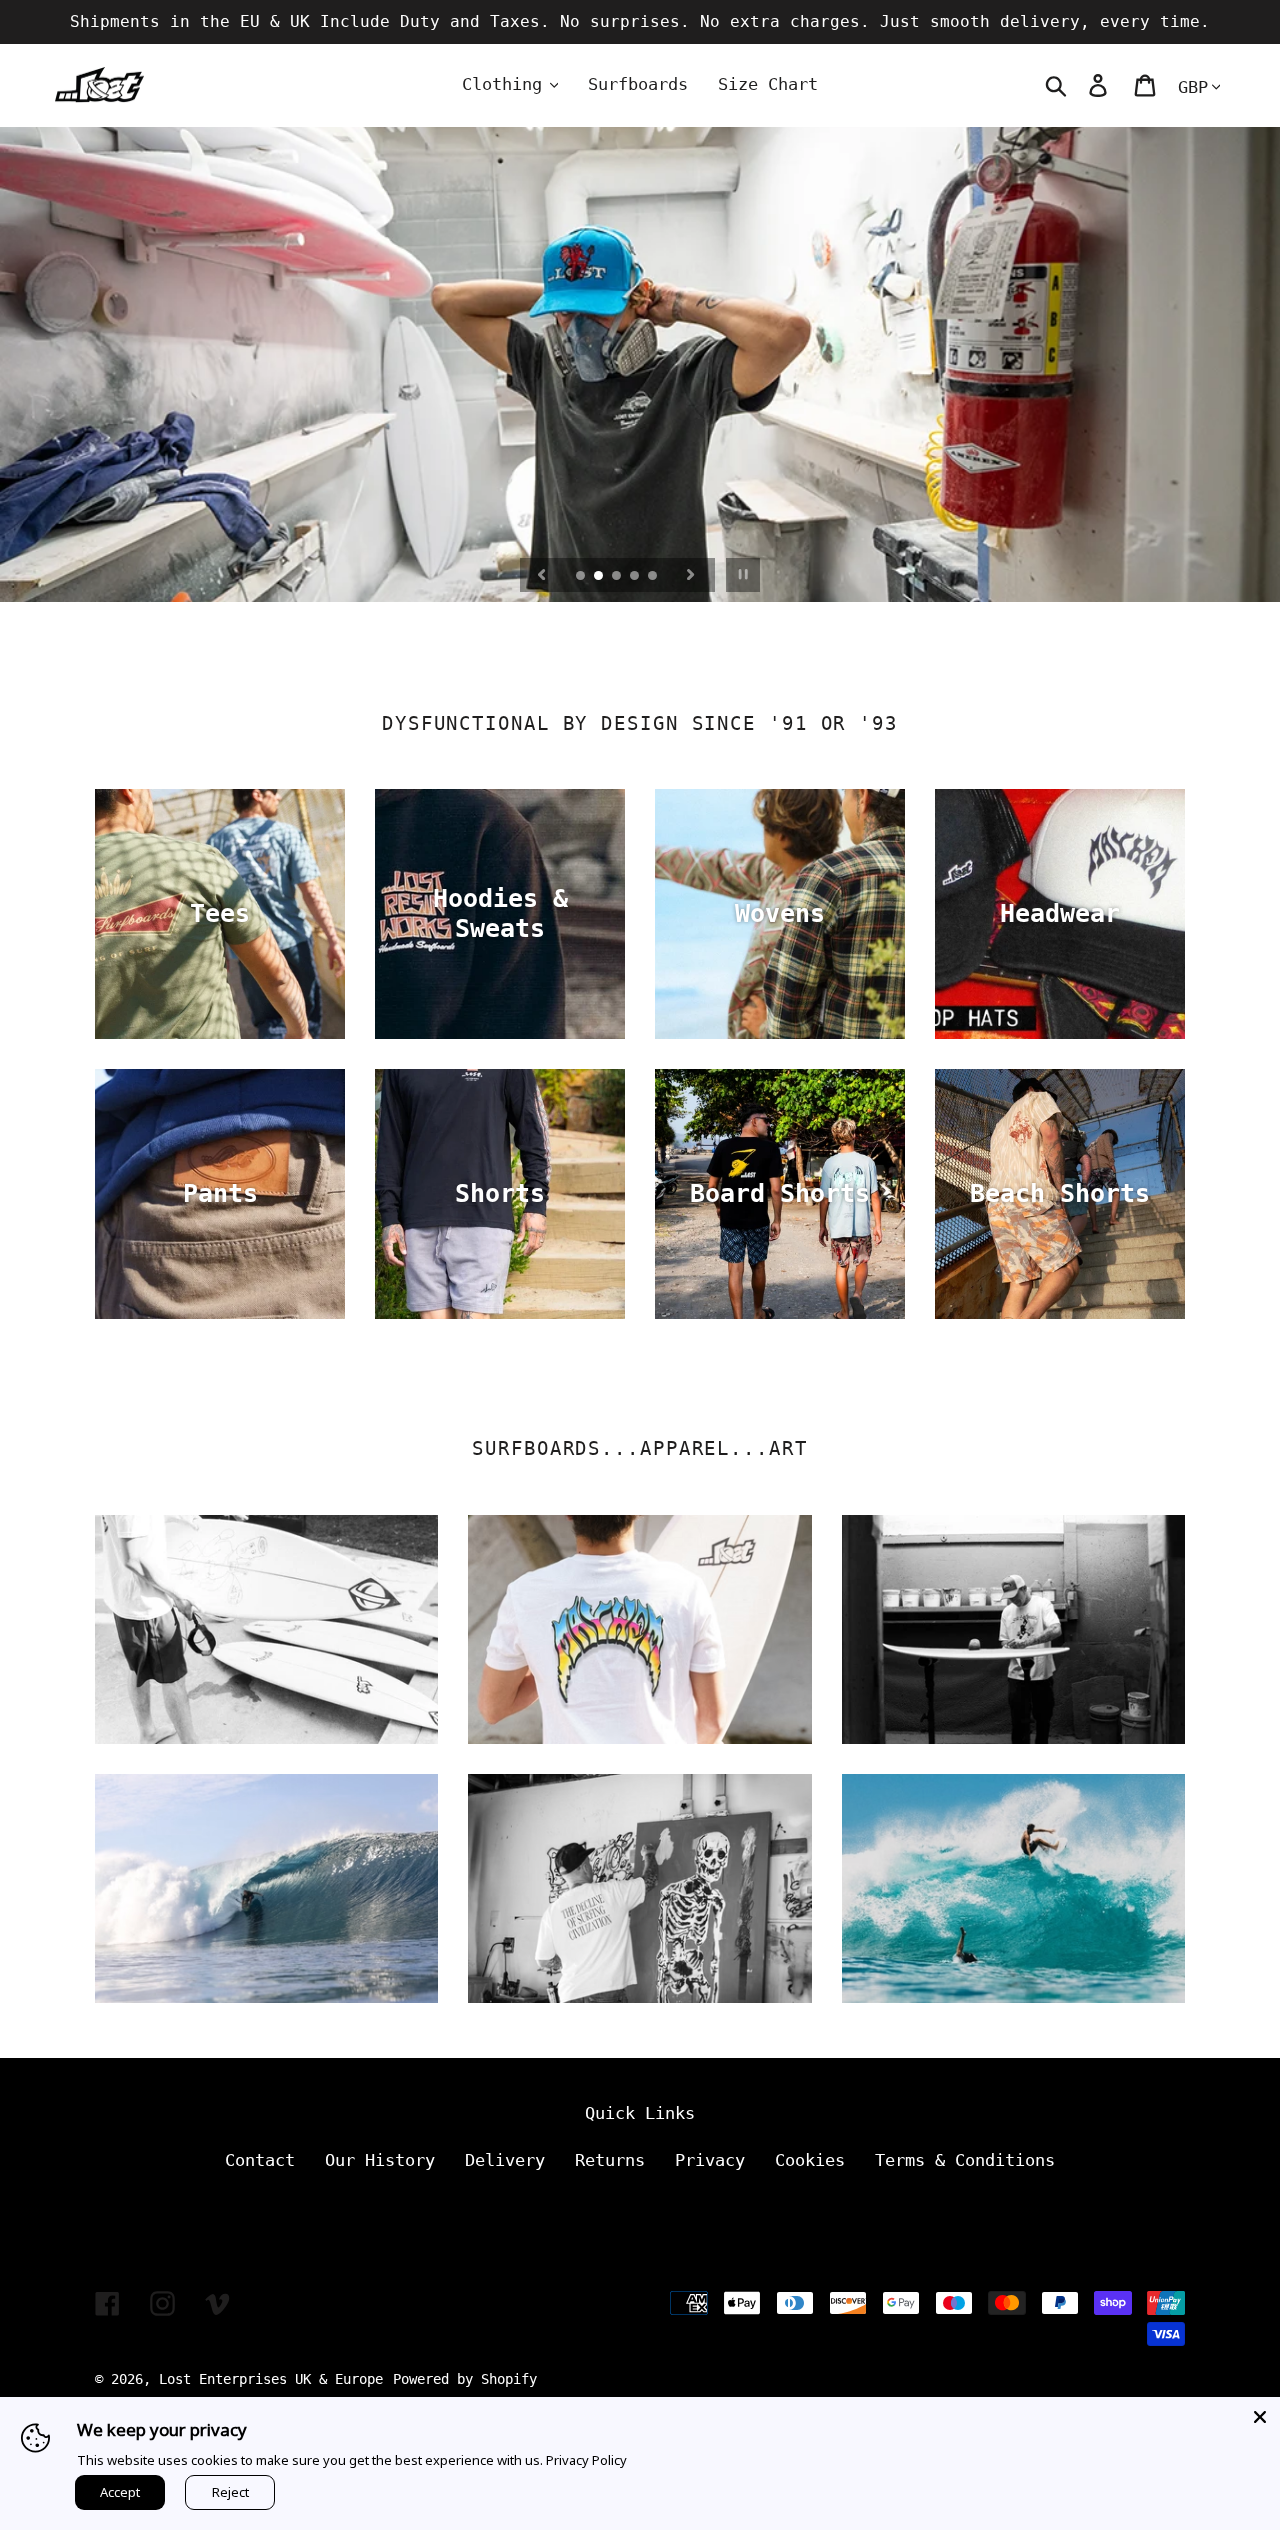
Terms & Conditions (965, 2160)
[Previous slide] (542, 575)
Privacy (710, 2160)
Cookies (810, 2160)
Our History (380, 2160)
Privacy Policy (586, 2460)
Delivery (505, 2160)
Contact (260, 2160)
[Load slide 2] (600, 577)
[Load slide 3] (618, 577)
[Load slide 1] (582, 577)
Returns (610, 2160)
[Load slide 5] (654, 577)
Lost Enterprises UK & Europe (271, 2379)
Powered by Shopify (465, 2379)
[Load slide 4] (636, 577)
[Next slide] (691, 575)
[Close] (1260, 2417)
